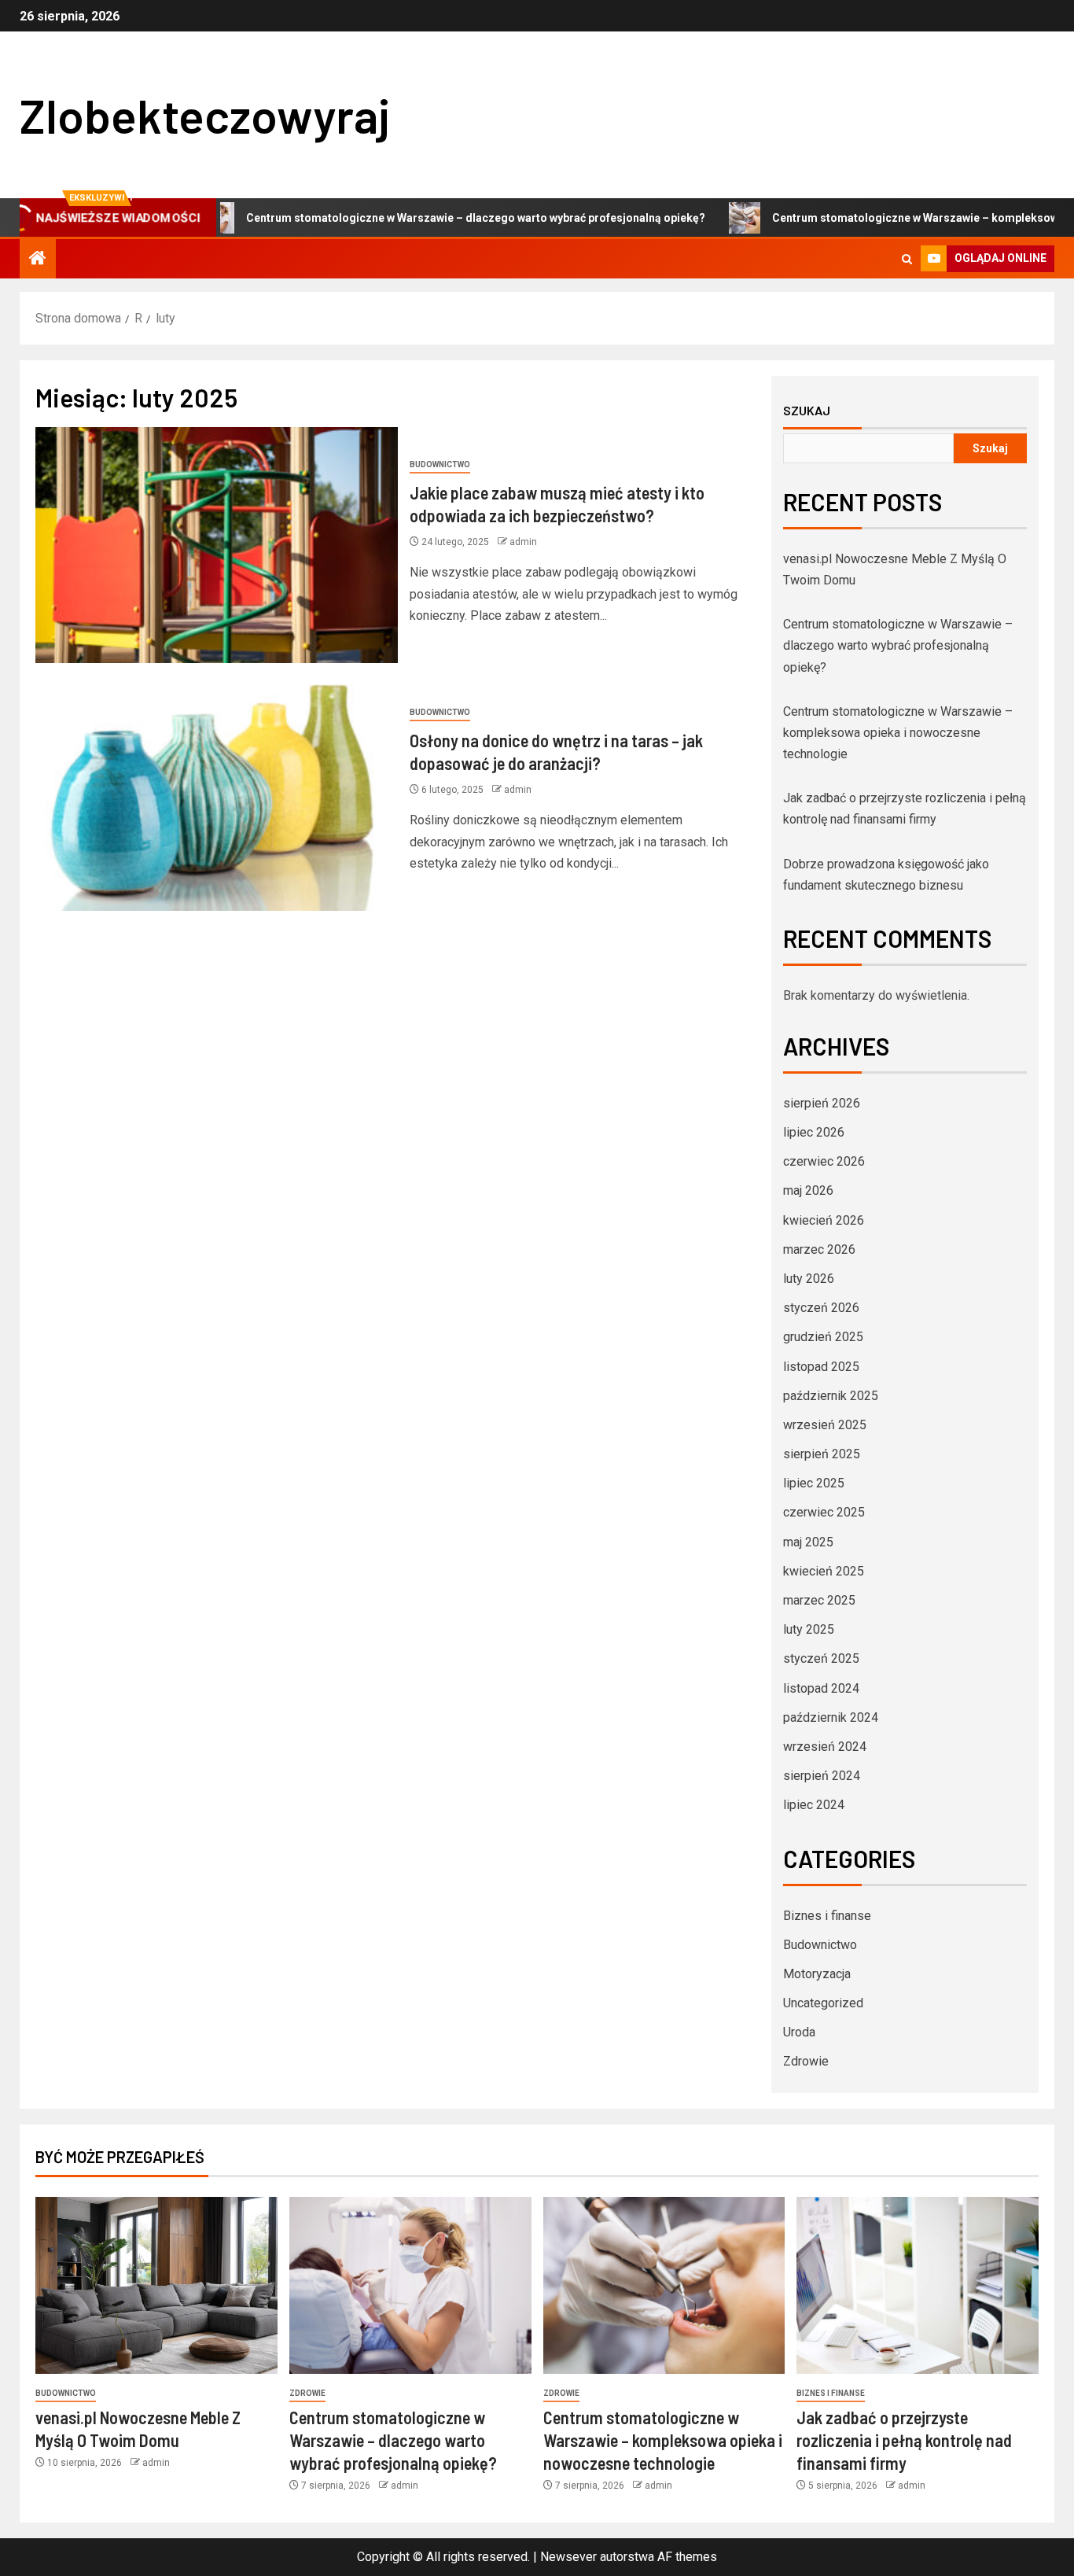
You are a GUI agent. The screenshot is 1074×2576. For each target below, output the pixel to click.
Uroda (799, 2032)
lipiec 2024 (814, 1805)
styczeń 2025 (821, 1658)
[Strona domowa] (38, 260)
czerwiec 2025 (824, 1512)
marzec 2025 (819, 1600)
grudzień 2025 (823, 1337)
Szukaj (807, 411)
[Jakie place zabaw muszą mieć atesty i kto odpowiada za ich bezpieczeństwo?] (217, 545)
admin (523, 542)
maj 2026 (808, 1190)
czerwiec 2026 (824, 1161)
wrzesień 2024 (825, 1747)
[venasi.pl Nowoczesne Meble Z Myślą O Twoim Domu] (156, 2285)
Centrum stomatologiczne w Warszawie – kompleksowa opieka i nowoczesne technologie (898, 733)
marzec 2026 (819, 1249)
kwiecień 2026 (824, 1220)
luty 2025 (809, 1629)
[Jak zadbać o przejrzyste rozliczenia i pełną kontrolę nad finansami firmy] (918, 2285)
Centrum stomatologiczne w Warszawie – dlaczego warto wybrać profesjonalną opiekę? (406, 218)
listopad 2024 (821, 1688)
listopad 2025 (821, 1367)
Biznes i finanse (827, 1916)
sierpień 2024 (822, 1776)
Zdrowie (806, 2061)
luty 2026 (809, 1279)
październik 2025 (831, 1396)
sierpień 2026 (822, 1103)
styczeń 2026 (821, 1308)
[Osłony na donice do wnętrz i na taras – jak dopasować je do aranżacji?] (217, 793)
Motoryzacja (817, 1974)
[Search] (907, 259)
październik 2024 (831, 1717)
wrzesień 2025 (825, 1425)
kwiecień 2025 (824, 1571)
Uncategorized (823, 2003)
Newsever (568, 2557)
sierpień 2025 (822, 1454)
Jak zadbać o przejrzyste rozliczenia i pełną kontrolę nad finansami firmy (904, 2440)
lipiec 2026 (814, 1132)
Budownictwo (440, 464)
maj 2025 (808, 1542)
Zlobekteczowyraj (205, 115)
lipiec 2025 (814, 1483)
